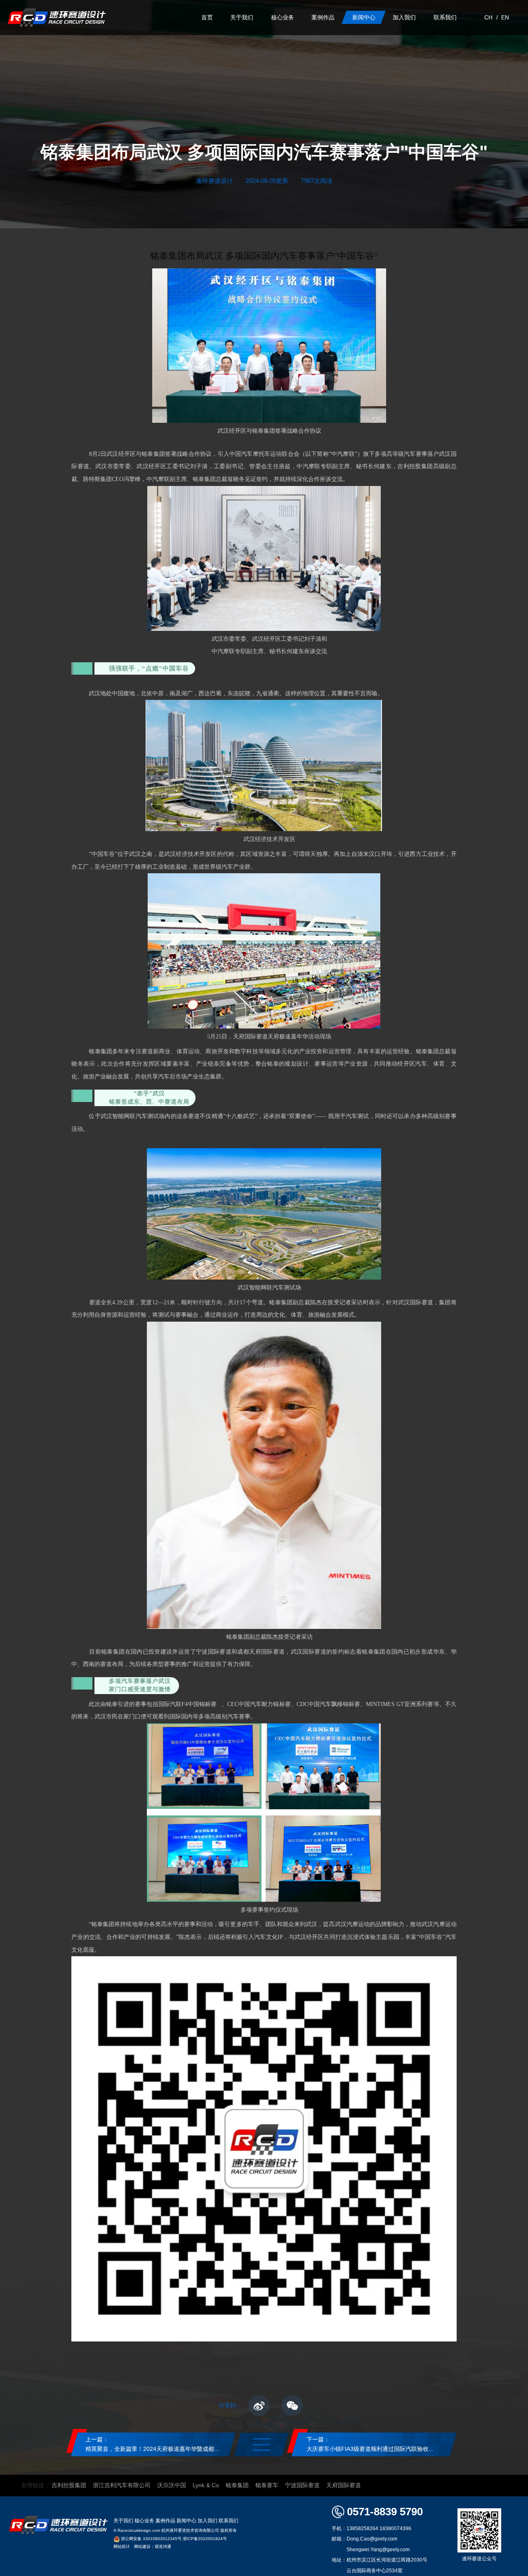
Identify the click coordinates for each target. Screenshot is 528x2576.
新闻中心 (186, 2521)
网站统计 (122, 2546)
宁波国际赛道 (302, 2485)
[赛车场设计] (57, 18)
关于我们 (123, 2521)
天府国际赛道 (344, 2485)
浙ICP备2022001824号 (205, 2539)
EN (505, 18)
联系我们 (229, 2521)
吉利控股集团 (69, 2485)
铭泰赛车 (267, 2485)
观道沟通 (163, 2546)
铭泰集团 (237, 2485)
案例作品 (165, 2521)
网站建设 (142, 2546)
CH (488, 18)
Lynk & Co (206, 2485)
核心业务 (144, 2521)
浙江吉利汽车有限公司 (122, 2485)
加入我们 (207, 2521)
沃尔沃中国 (172, 2485)
